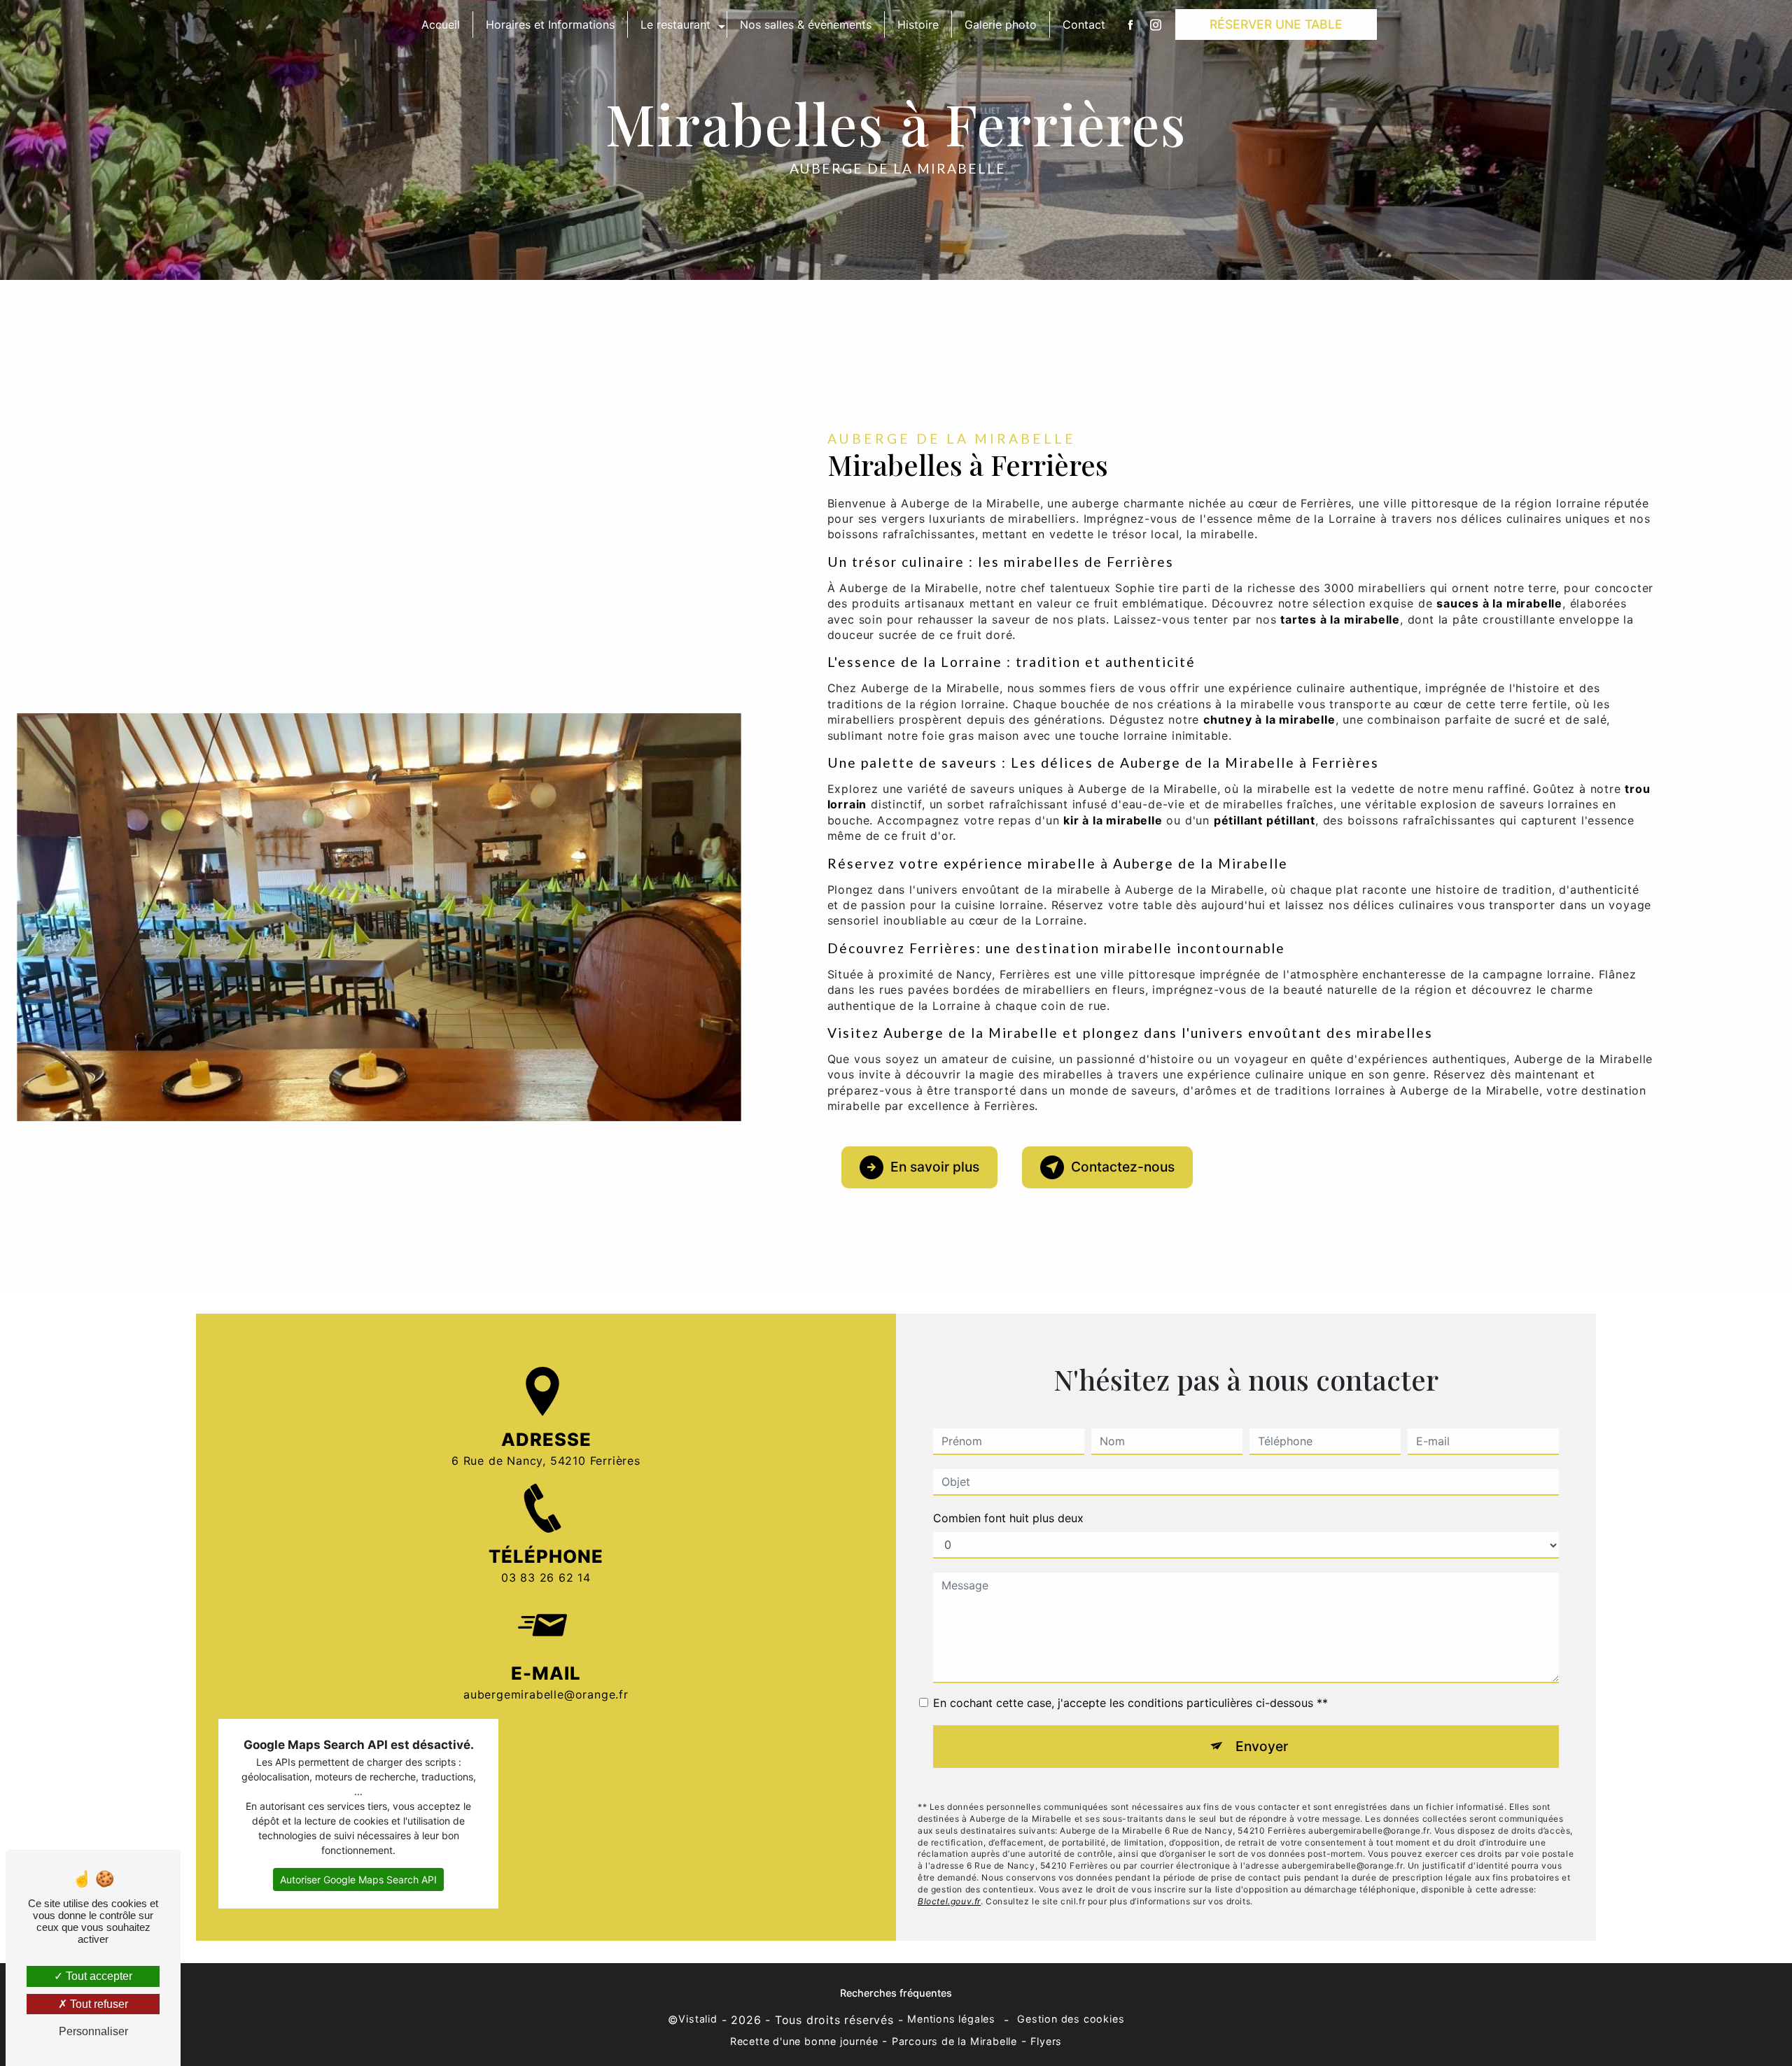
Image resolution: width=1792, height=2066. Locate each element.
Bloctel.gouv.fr (949, 1901)
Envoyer (1262, 1746)
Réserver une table (1276, 24)
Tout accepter (98, 1976)
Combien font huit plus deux (1008, 1518)
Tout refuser (98, 2004)
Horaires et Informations (550, 24)
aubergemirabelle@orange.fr (546, 1694)
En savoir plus (935, 1167)
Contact (1084, 24)
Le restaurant (675, 24)
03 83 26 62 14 (546, 1577)
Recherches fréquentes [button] (896, 1993)
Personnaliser (93, 2031)
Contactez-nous (1123, 1167)
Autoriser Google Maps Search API (358, 1879)
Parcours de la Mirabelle (954, 2041)
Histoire (918, 24)
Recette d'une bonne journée (804, 2041)
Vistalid (698, 2019)
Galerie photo (1001, 24)
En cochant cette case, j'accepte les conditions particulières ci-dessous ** (1130, 1703)
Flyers (1046, 2041)
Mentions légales (951, 2019)
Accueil (441, 24)
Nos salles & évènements (806, 24)
